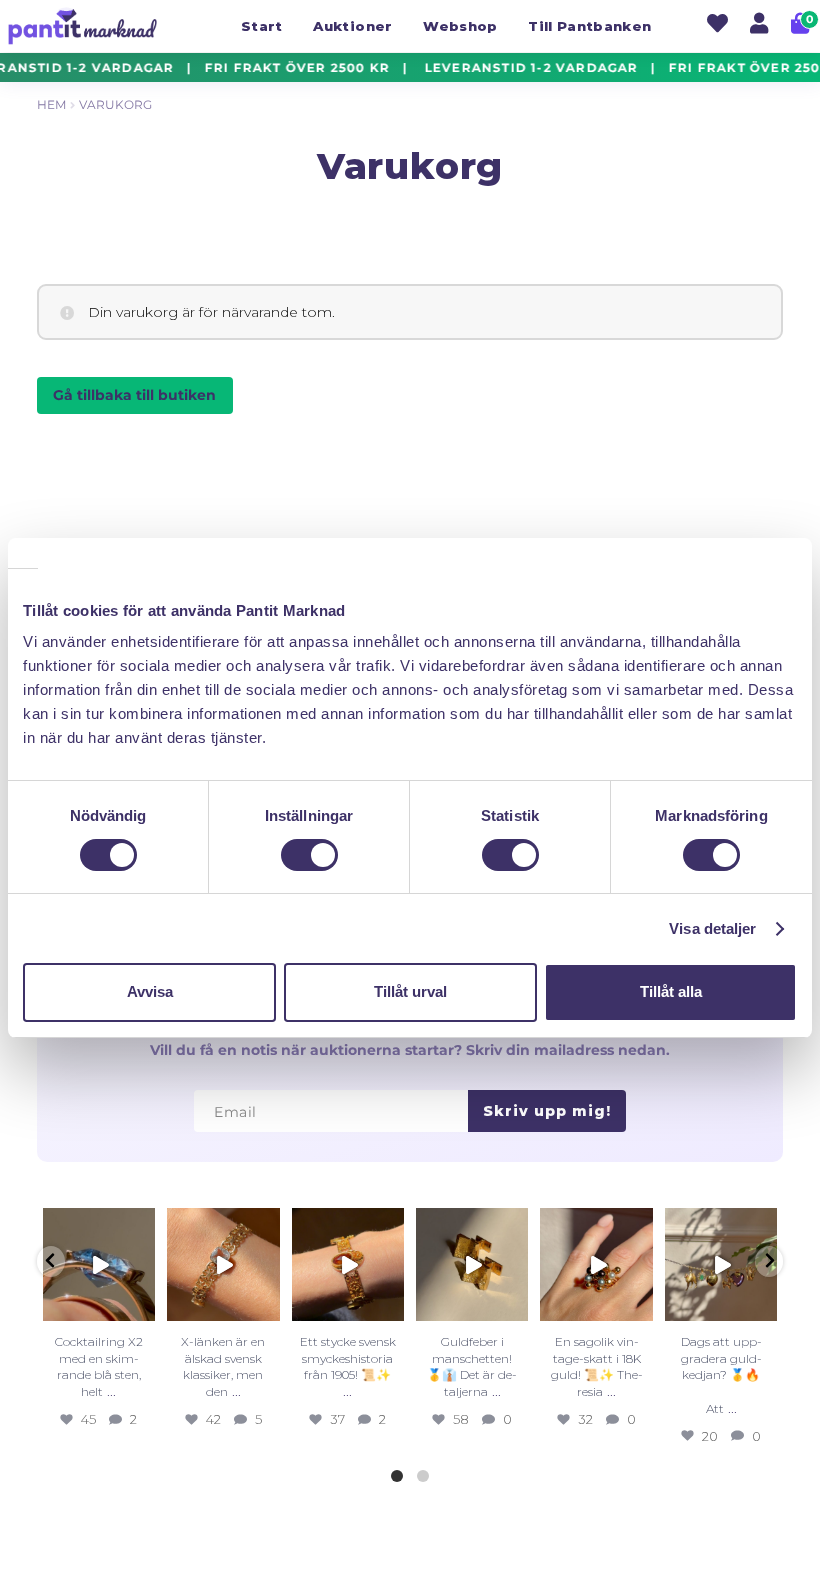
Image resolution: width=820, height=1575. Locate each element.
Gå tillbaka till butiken (134, 395)
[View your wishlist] (717, 26)
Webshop (460, 26)
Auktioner (352, 26)
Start (262, 26)
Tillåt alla (671, 991)
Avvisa (150, 991)
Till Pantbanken (589, 26)
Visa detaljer (712, 928)
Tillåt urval (410, 991)
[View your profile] (759, 26)
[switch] (309, 855)
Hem (51, 104)
